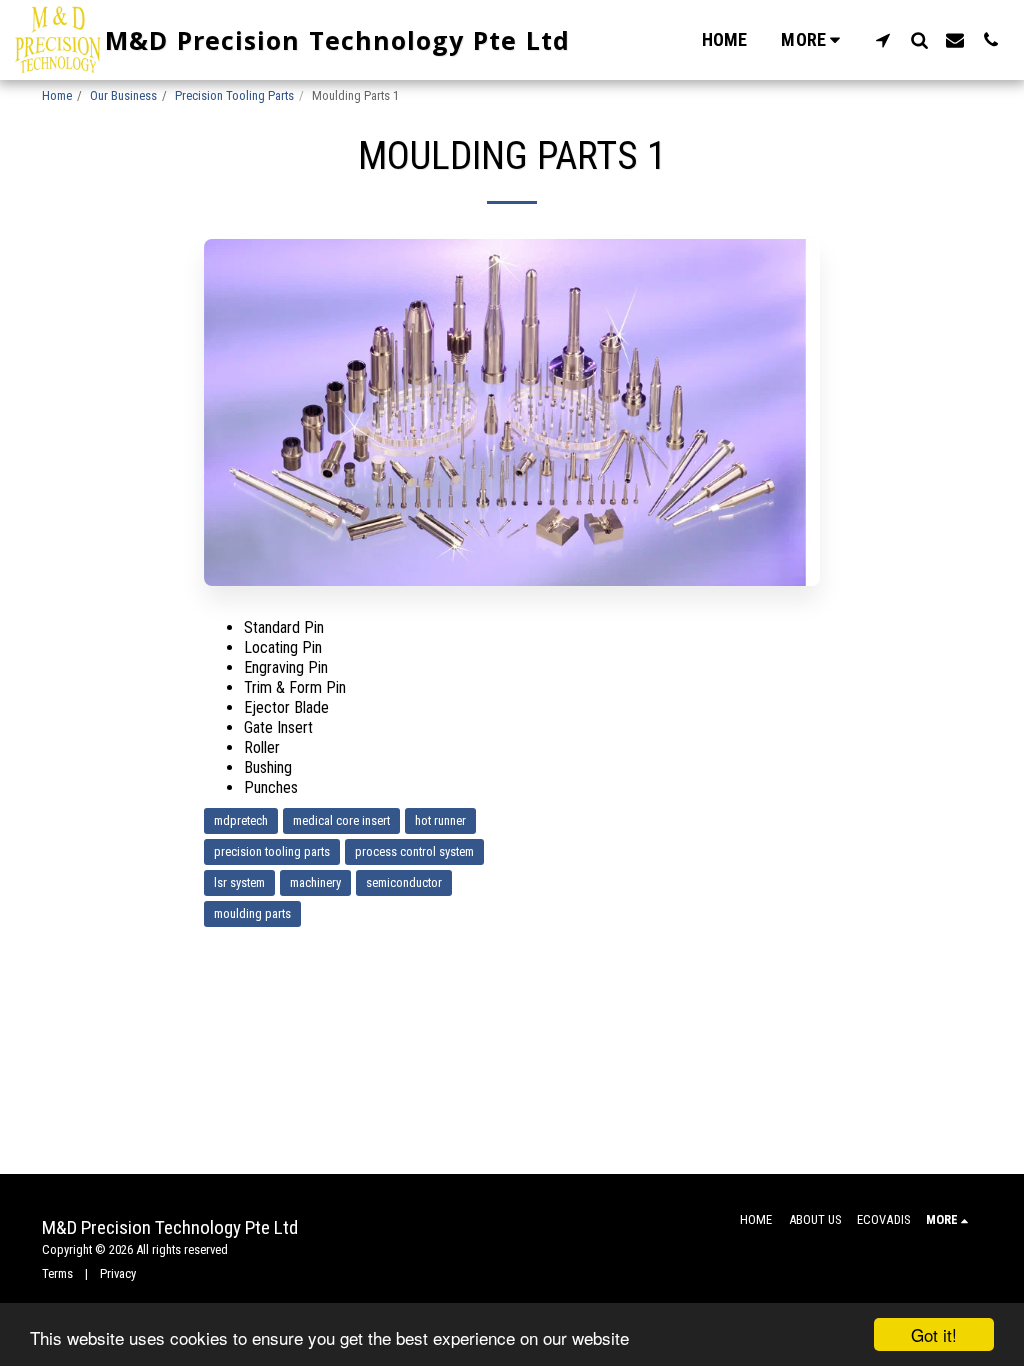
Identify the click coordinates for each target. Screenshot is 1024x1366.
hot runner (440, 820)
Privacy (118, 1273)
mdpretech (241, 820)
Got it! (934, 1334)
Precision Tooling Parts (234, 95)
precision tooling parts (272, 851)
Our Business (123, 95)
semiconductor (404, 882)
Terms (57, 1273)
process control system (414, 851)
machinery (315, 882)
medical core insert (341, 820)
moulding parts (252, 913)
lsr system (239, 882)
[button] (883, 39)
